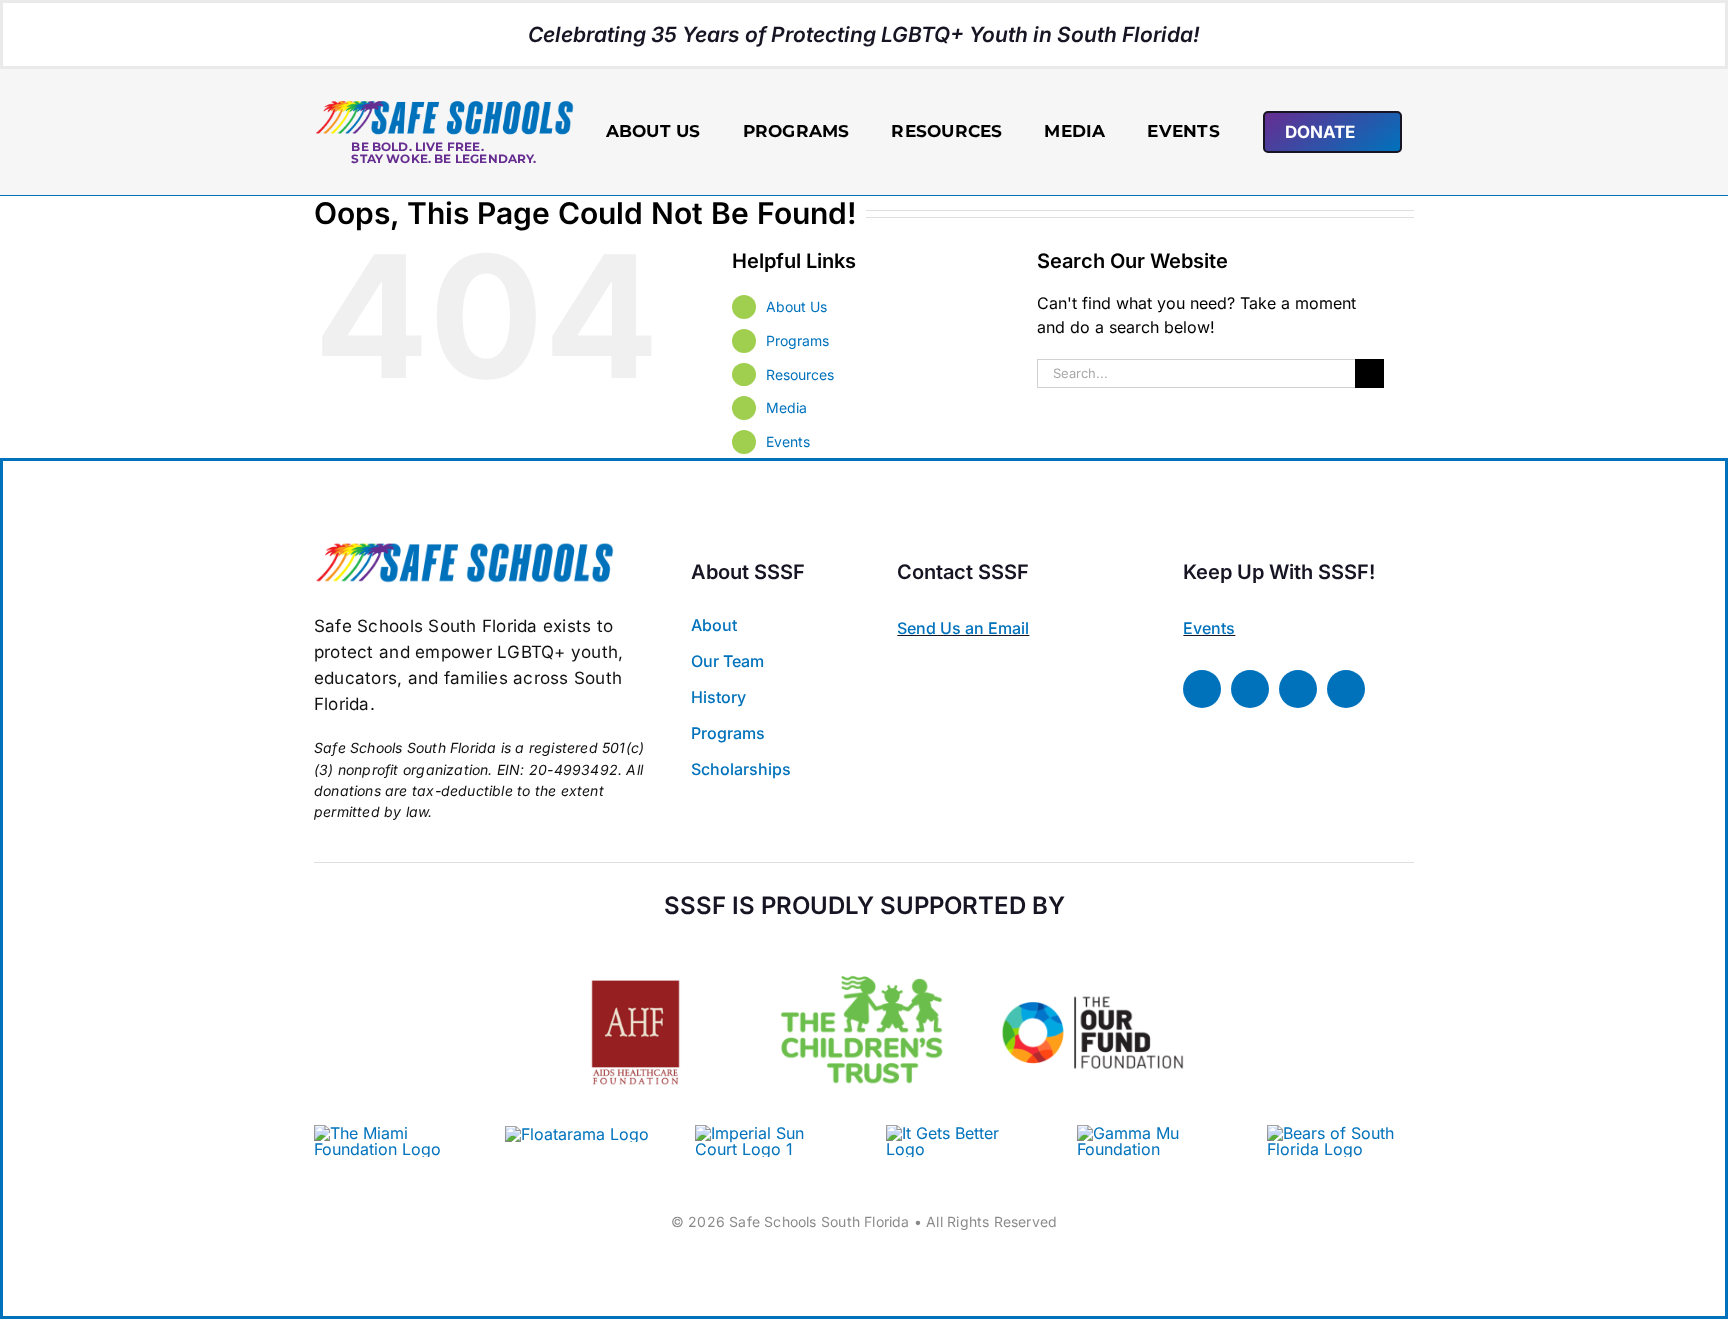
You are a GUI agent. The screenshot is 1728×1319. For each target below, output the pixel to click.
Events (788, 441)
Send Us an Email (963, 628)
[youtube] (1346, 689)
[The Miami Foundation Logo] (387, 1133)
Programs (797, 340)
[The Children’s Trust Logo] (864, 948)
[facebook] (1202, 689)
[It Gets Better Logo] (959, 1133)
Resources (800, 374)
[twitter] (1250, 689)
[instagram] (1298, 689)
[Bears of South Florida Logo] (1340, 1133)
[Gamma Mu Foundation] (1150, 1133)
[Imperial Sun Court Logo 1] (761, 1133)
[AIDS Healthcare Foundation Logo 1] (635, 962)
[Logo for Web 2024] (444, 107)
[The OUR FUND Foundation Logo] (1092, 948)
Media (786, 407)
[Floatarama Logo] (577, 1134)
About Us (796, 306)
